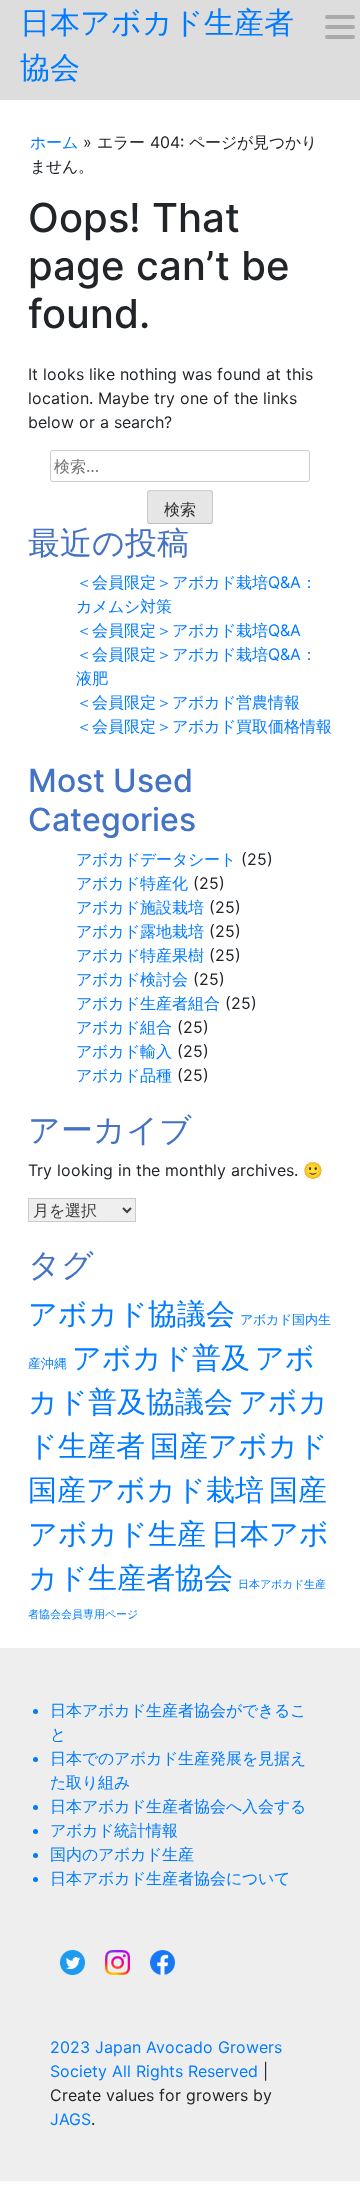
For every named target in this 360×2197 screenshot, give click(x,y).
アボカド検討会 (132, 979)
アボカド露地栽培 (140, 931)
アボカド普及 (161, 1357)
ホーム (54, 142)
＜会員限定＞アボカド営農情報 (188, 702)
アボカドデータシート (156, 859)
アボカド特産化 (132, 883)
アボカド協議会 (131, 1313)
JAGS (70, 2119)
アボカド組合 (124, 1027)
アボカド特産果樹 (140, 955)
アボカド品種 (124, 1075)
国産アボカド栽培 (146, 1489)
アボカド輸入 (124, 1051)
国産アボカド (239, 1445)
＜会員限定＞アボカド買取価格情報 (204, 726)
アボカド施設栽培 (140, 907)
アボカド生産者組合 (148, 1003)
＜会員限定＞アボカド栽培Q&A (188, 630)
